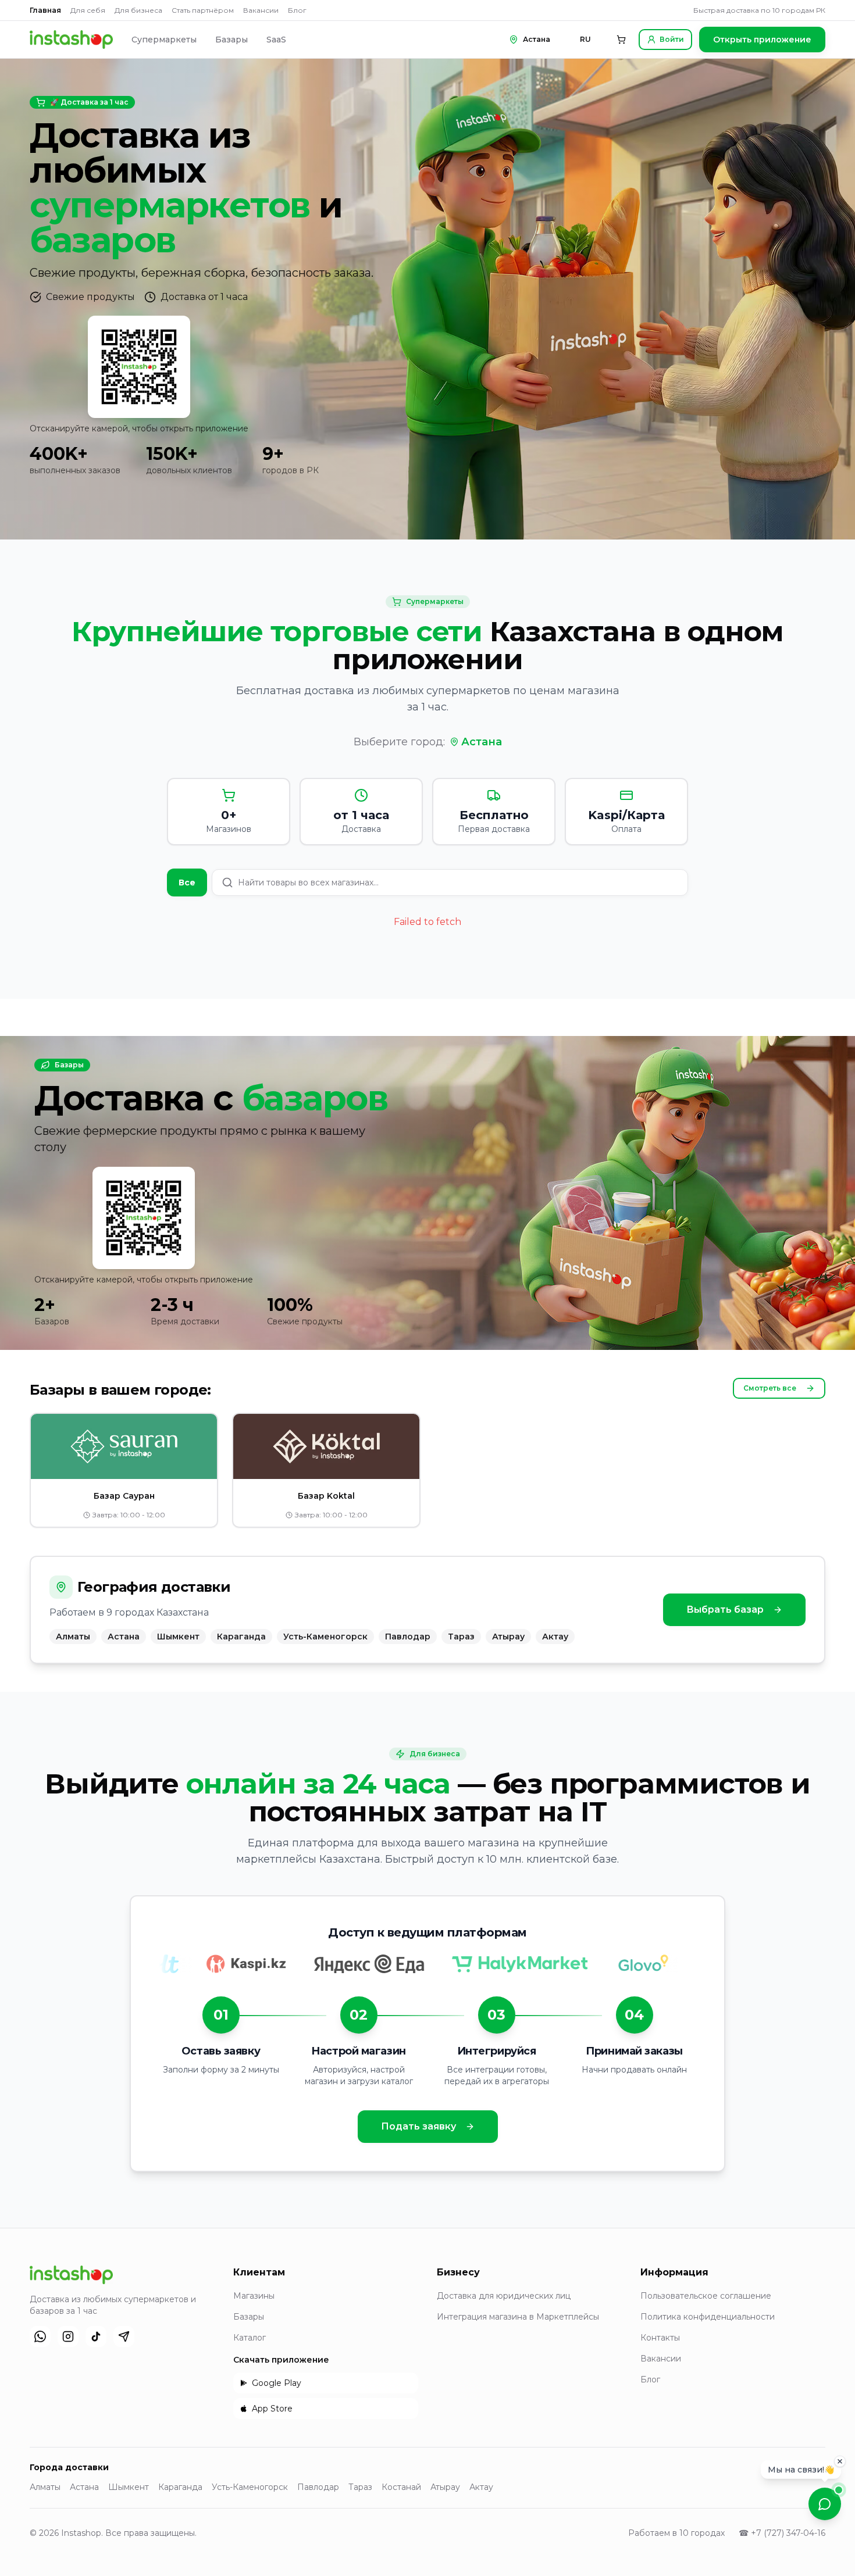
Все (187, 883)
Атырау (445, 2487)
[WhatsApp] (40, 2336)
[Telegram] (124, 2336)
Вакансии (261, 10)
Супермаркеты (164, 40)
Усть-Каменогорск (250, 2487)
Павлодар (318, 2487)
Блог (297, 10)
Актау (481, 2487)
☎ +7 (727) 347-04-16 (782, 2533)
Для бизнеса (138, 10)
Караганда (180, 2487)
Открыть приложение (762, 40)
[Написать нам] (825, 2504)
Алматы (45, 2487)
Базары (231, 40)
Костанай (401, 2487)
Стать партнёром (203, 10)
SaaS (276, 40)
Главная (45, 10)
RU (585, 39)
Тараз (360, 2487)
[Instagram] (68, 2336)
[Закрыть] (840, 2461)
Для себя (88, 10)
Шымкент (129, 2487)
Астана (482, 742)
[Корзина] (621, 40)
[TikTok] (96, 2336)
